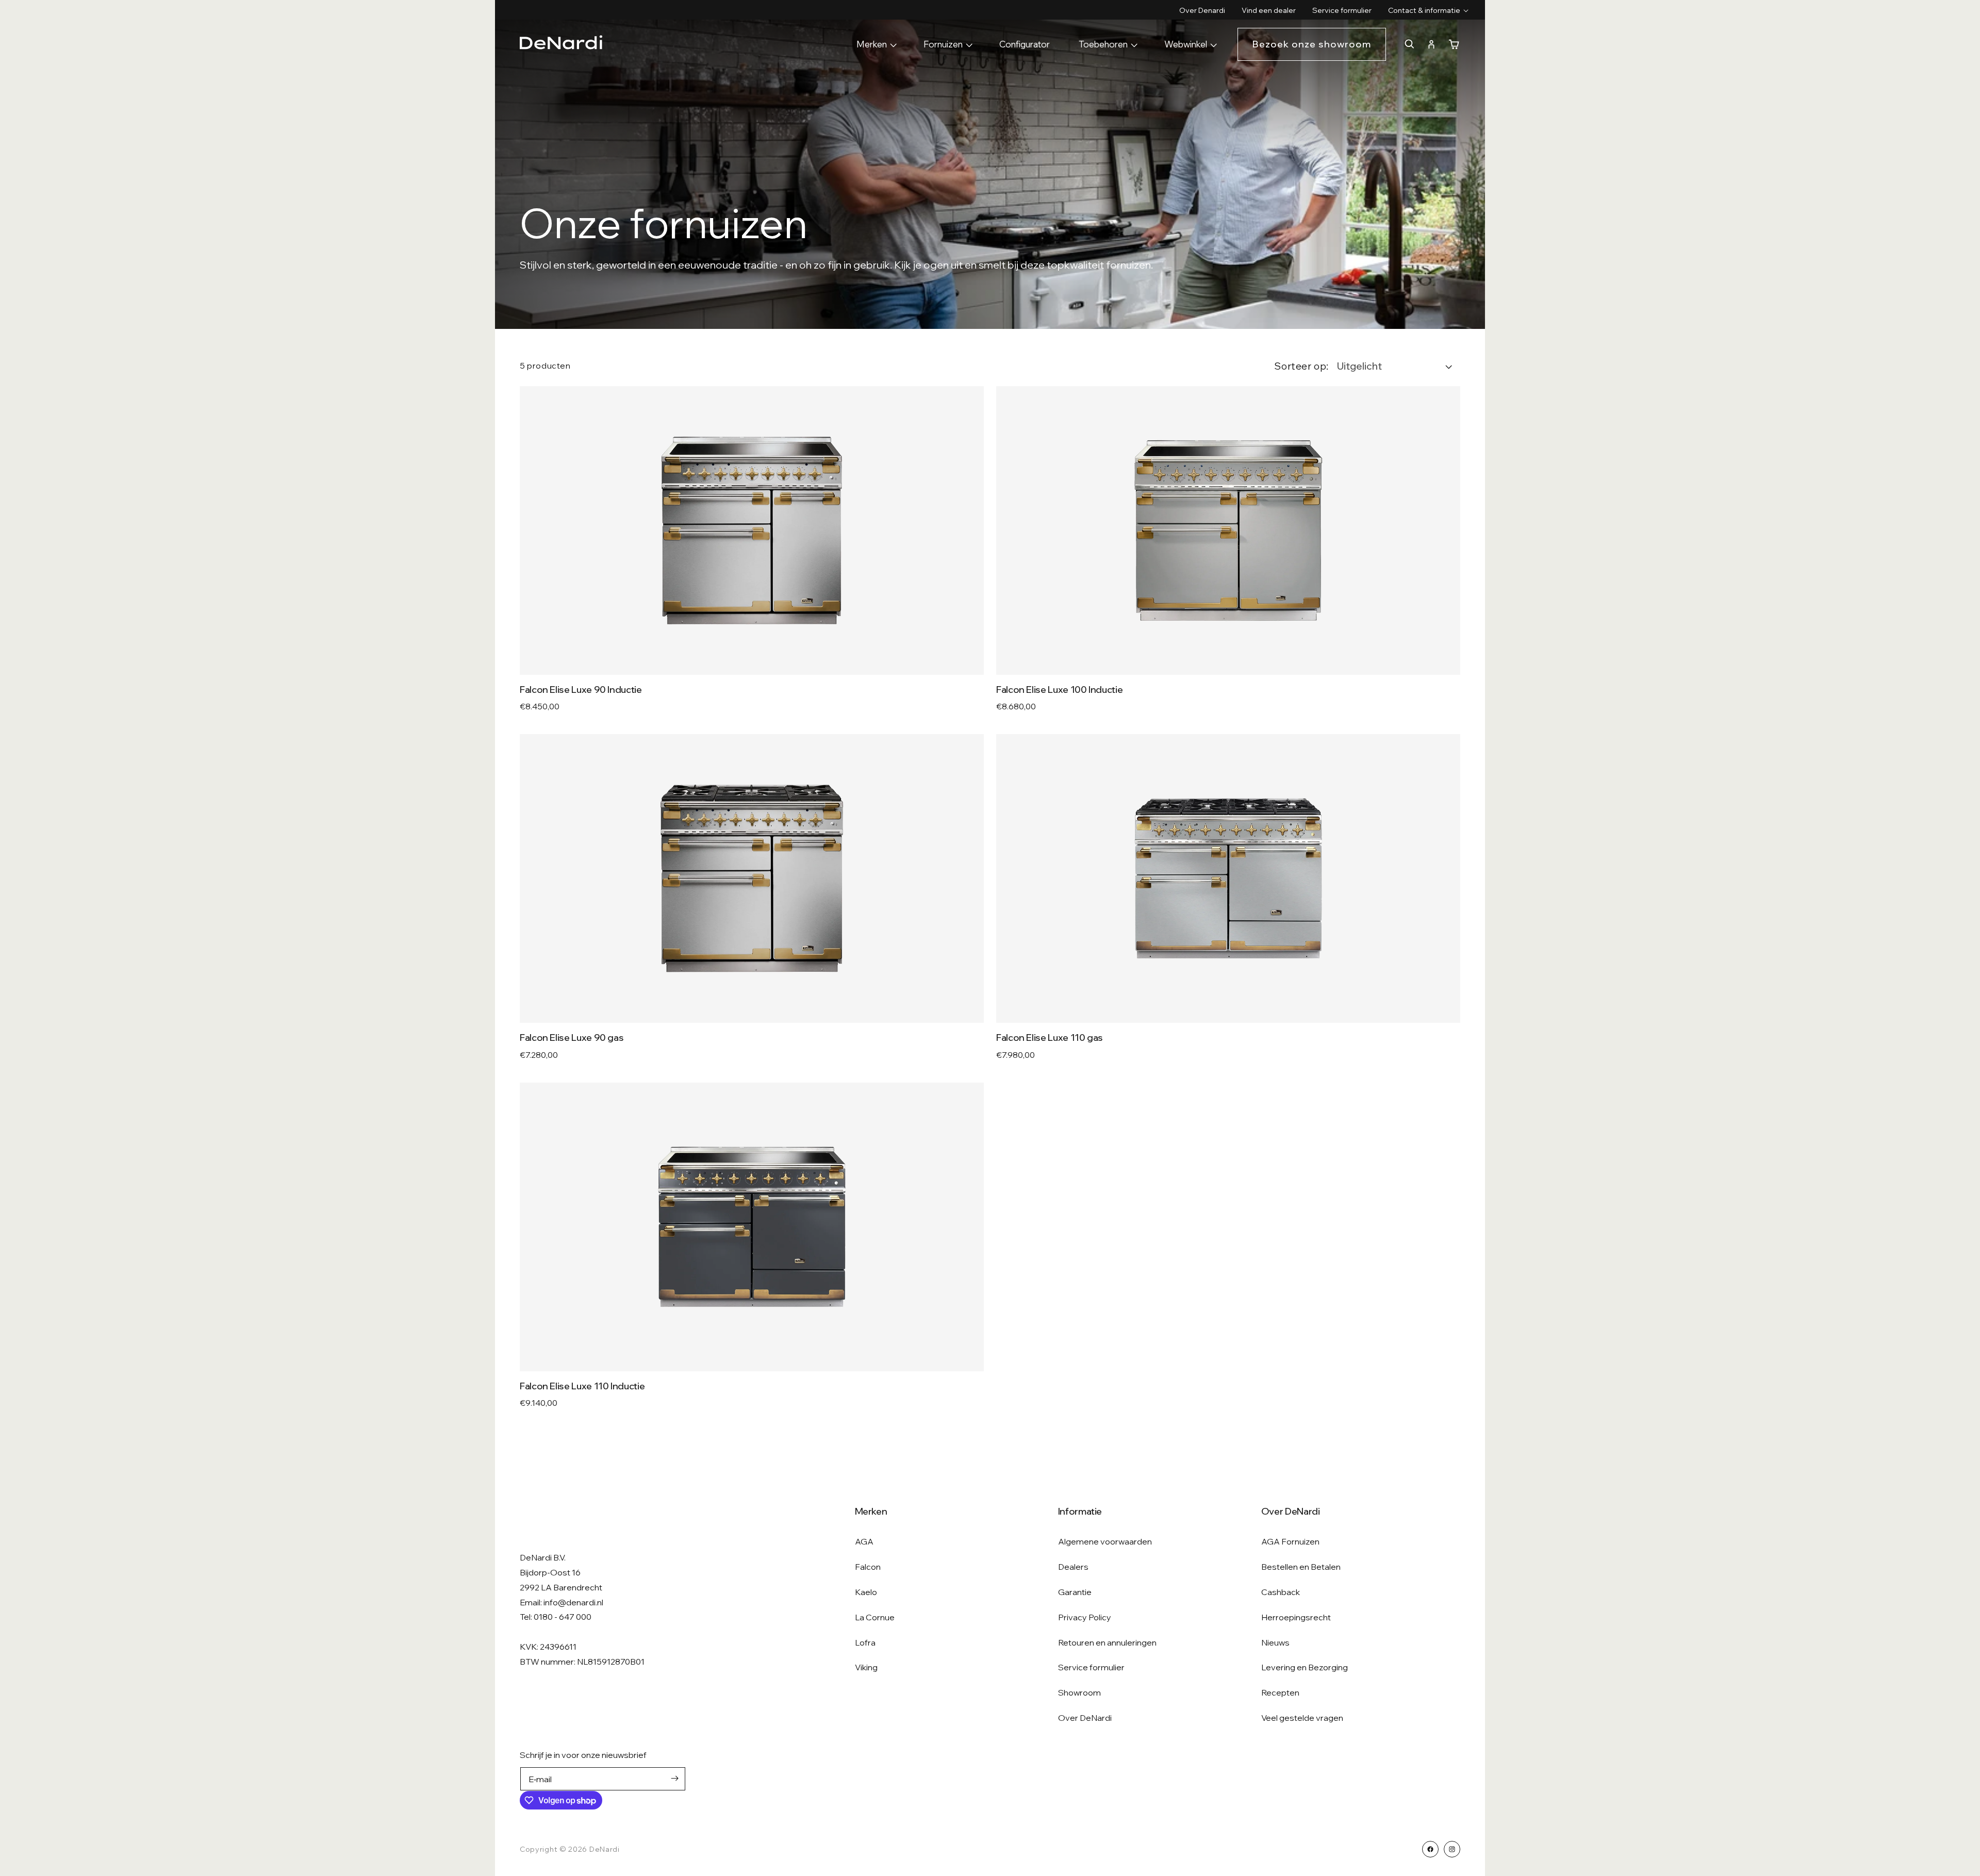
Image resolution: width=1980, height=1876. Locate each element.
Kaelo (866, 1592)
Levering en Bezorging (1305, 1667)
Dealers (1073, 1567)
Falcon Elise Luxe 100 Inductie (1059, 690)
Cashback (1281, 1592)
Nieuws (1275, 1642)
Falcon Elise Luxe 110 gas (1050, 1037)
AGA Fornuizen (1290, 1541)
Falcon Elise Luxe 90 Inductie (581, 690)
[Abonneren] (674, 1778)
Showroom (1079, 1692)
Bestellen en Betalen (1301, 1567)
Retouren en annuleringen (1107, 1642)
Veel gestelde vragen (1302, 1718)
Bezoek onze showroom (1312, 44)
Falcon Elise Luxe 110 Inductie (582, 1386)
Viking (866, 1667)
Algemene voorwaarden (1105, 1541)
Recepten (1280, 1692)
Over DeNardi (1085, 1718)
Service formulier (1091, 1667)
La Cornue (875, 1617)
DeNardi (605, 1849)
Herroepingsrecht (1296, 1617)
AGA (864, 1541)
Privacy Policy (1085, 1617)
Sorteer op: (1301, 366)
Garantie (1075, 1592)
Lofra (865, 1642)
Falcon (868, 1567)
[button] (1424, 10)
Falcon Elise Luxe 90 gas (572, 1037)
